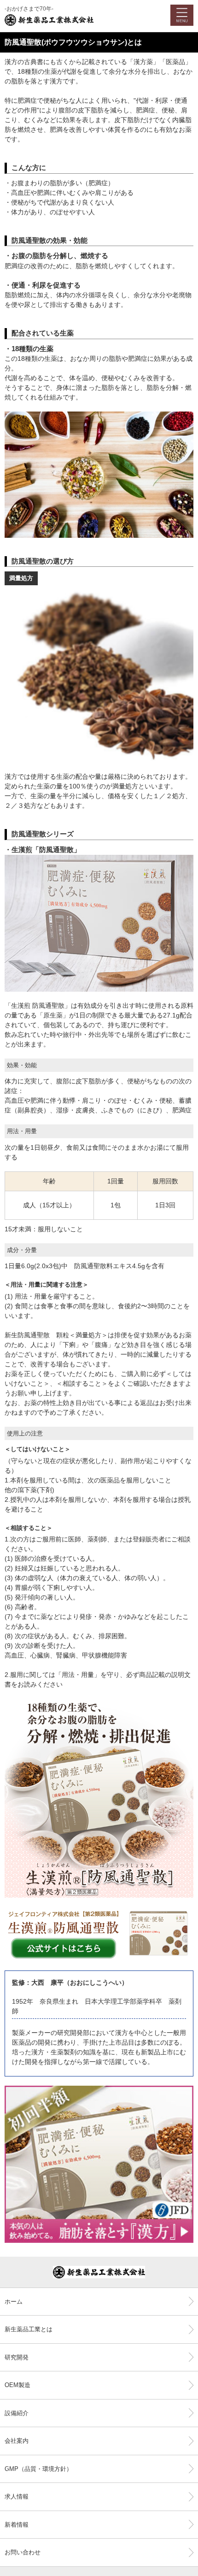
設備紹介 (17, 2413)
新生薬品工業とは (29, 2329)
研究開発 (17, 2357)
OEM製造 (17, 2385)
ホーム (14, 2302)
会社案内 (17, 2441)
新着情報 (17, 2525)
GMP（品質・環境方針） (38, 2469)
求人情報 (17, 2497)
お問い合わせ (23, 2552)
